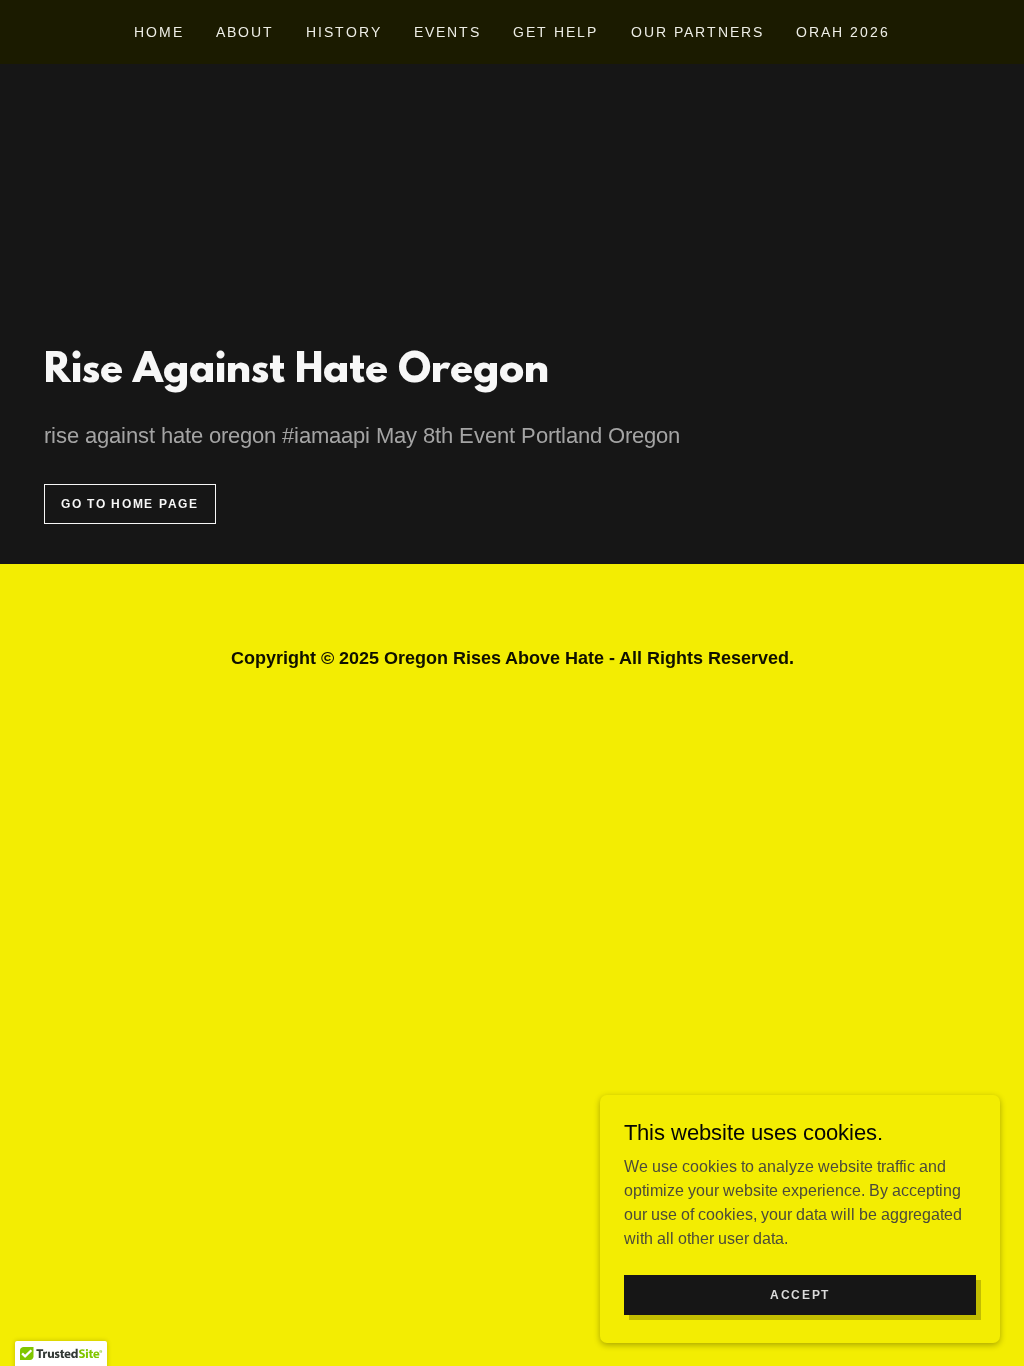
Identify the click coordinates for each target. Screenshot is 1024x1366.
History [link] (344, 32)
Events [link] (447, 32)
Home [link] (159, 32)
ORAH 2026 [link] (843, 32)
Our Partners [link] (697, 32)
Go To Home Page (130, 504)
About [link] (245, 32)
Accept (800, 1294)
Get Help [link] (555, 32)
